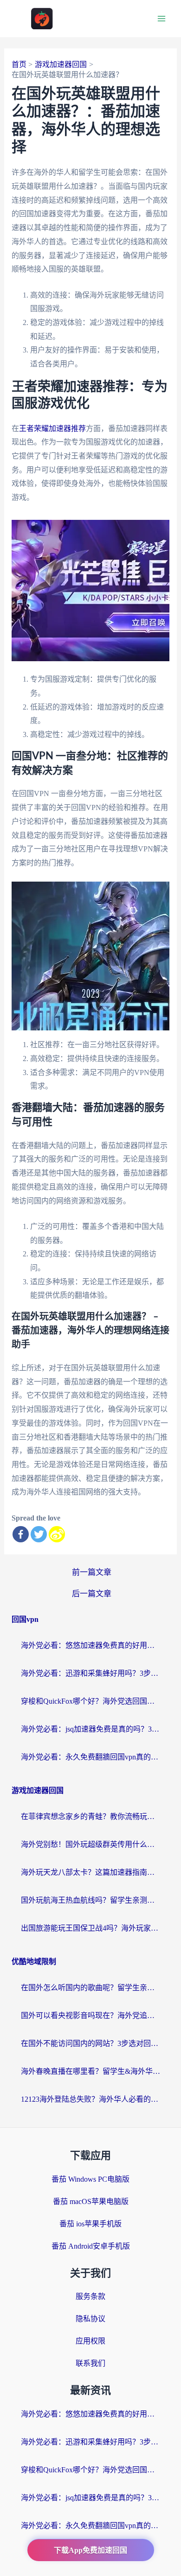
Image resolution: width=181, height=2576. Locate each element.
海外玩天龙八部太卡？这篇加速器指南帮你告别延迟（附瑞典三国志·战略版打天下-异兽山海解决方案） (90, 1872)
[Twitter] (39, 1534)
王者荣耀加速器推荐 (52, 428)
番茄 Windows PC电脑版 (90, 2179)
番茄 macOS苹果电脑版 (91, 2201)
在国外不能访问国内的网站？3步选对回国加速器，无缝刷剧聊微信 (90, 2043)
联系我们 (90, 2363)
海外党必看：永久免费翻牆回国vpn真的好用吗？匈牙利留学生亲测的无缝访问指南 (90, 1757)
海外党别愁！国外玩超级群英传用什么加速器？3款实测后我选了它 (90, 1844)
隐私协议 (90, 2319)
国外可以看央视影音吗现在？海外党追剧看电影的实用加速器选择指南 (90, 2015)
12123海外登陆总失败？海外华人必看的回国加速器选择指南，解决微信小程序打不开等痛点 (90, 2099)
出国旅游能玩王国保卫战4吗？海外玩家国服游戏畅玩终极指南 (90, 1928)
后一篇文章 (92, 1594)
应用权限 (90, 2341)
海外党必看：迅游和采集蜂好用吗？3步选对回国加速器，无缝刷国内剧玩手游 (90, 1673)
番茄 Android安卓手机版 (91, 2246)
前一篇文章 (92, 1572)
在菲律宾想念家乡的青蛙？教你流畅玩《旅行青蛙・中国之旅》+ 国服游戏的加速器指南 (90, 1816)
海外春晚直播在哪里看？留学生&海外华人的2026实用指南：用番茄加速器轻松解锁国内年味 (90, 2071)
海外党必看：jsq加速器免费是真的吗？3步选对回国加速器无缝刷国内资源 (90, 1729)
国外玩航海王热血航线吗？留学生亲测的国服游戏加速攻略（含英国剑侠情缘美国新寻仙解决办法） (90, 1900)
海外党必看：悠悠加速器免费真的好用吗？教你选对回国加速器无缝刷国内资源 (90, 1645)
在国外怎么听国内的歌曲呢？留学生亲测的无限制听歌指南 (90, 1988)
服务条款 (90, 2296)
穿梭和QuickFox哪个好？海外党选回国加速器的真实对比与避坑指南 (90, 1701)
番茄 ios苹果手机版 (90, 2224)
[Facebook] (21, 1534)
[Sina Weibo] (57, 1534)
